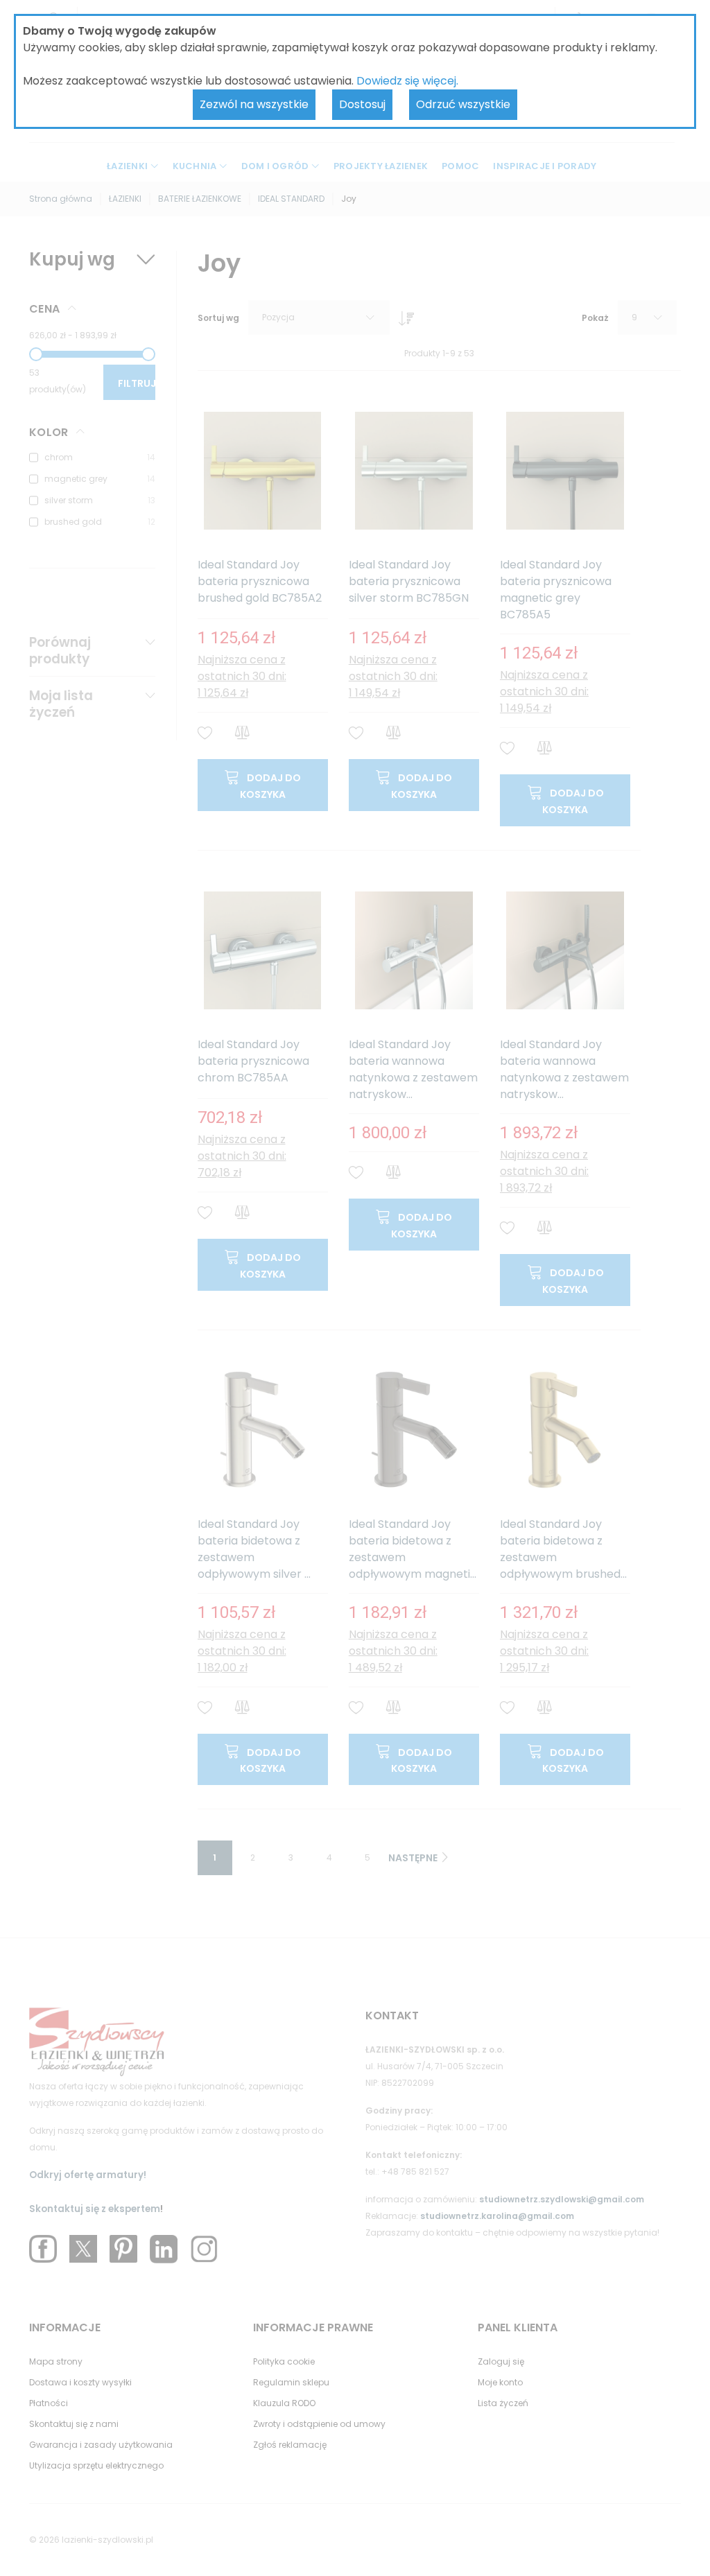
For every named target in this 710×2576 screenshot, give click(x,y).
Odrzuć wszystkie (463, 104)
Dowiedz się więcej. (407, 81)
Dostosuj (362, 104)
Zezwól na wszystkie (254, 104)
